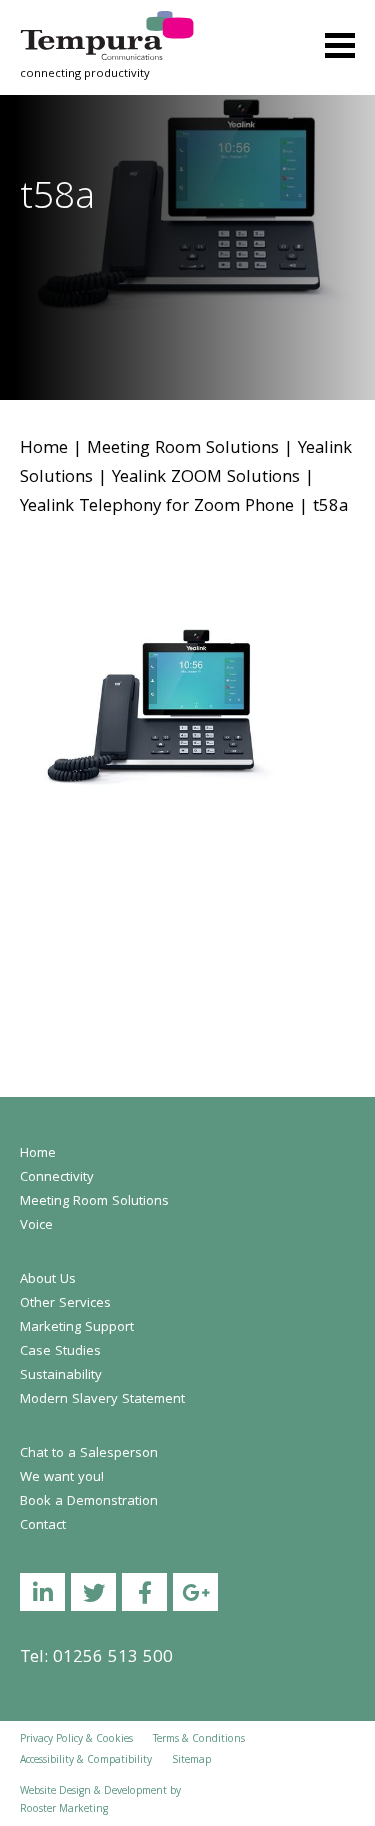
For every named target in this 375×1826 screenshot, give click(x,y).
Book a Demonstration (89, 1502)
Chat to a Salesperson (89, 1454)
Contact (43, 1526)
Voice (36, 1226)
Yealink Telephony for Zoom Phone (157, 507)
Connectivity (57, 1178)
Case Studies (60, 1352)
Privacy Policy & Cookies (76, 1740)
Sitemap (191, 1761)
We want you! (62, 1478)
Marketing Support (77, 1328)
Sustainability (61, 1376)
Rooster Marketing (64, 1810)
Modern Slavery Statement (102, 1400)
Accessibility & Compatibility (86, 1761)
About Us (48, 1280)
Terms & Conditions (199, 1740)
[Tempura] (107, 24)
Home (44, 449)
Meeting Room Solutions (183, 449)
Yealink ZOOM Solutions (206, 478)
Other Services (65, 1304)
